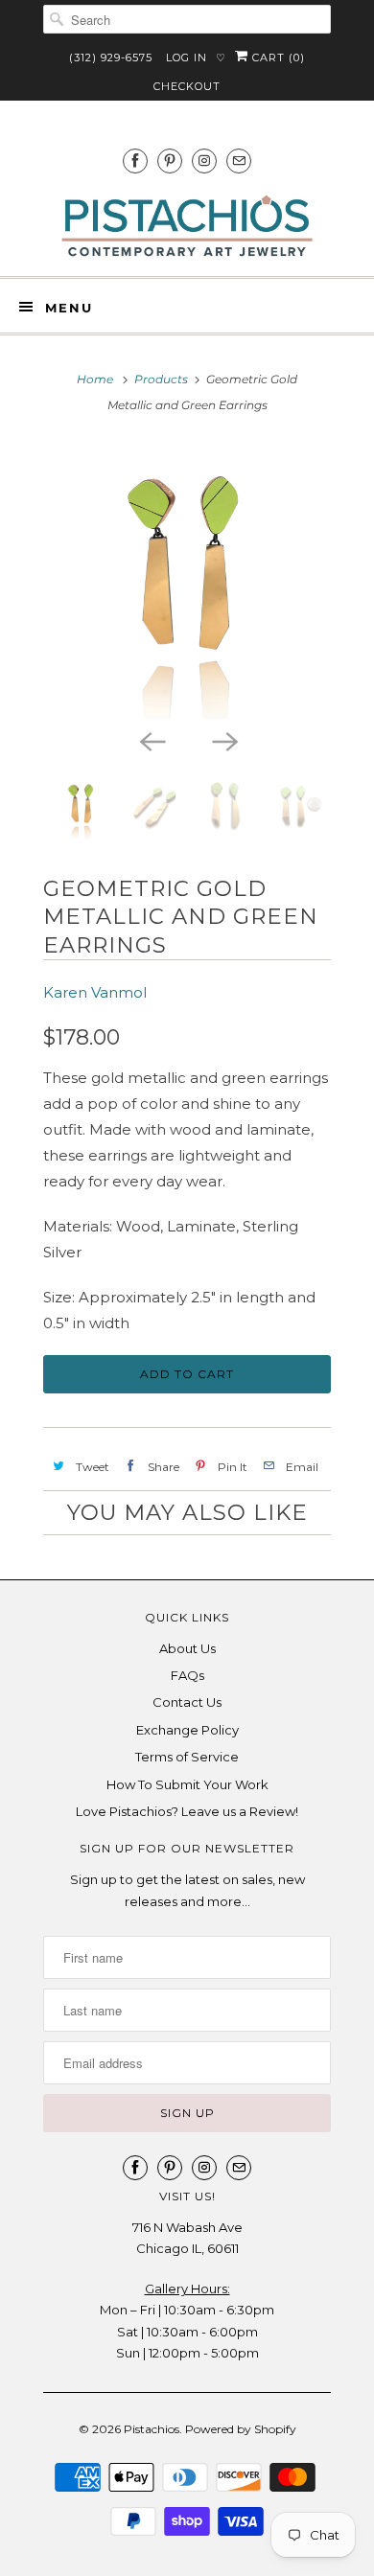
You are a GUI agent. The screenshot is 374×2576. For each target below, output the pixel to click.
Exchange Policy (187, 1730)
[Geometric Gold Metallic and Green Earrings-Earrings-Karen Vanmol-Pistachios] (187, 580)
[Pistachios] (187, 227)
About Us (187, 1648)
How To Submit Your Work (187, 1784)
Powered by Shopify (241, 2429)
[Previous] (151, 740)
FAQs (187, 1675)
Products (161, 379)
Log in (187, 57)
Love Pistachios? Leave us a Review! (187, 1811)
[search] (187, 19)
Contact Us (187, 1702)
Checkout (187, 86)
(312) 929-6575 (111, 57)
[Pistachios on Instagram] (204, 161)
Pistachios (152, 2429)
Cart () (277, 57)
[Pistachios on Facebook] (135, 161)
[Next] (223, 740)
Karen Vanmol (95, 992)
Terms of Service (187, 1757)
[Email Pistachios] (239, 161)
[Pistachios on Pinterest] (170, 161)
